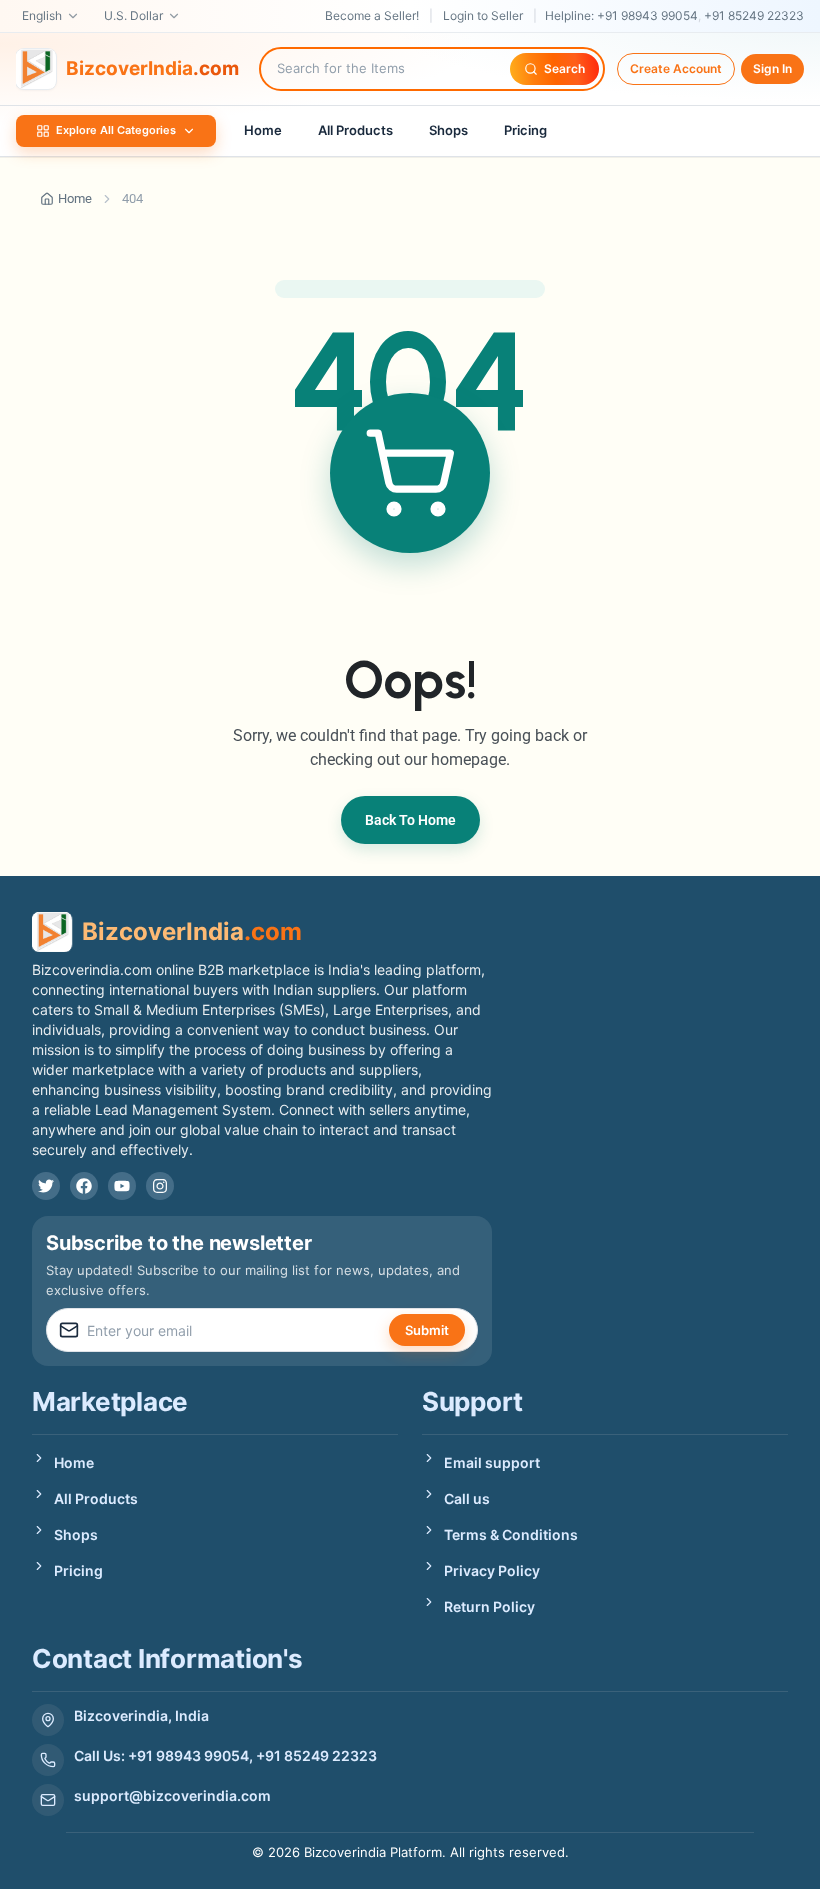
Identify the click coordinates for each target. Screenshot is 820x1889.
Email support (492, 1462)
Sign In (772, 68)
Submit (427, 1330)
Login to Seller (483, 15)
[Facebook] (84, 1186)
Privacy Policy (492, 1570)
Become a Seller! (372, 15)
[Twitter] (46, 1186)
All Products (355, 130)
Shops (448, 130)
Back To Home (410, 820)
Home (263, 130)
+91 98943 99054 (647, 15)
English (42, 15)
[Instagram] (160, 1186)
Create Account (676, 68)
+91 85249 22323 (754, 15)
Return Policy (489, 1606)
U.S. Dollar (133, 15)
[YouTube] (122, 1186)
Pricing (525, 130)
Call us (467, 1498)
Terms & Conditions (511, 1534)
